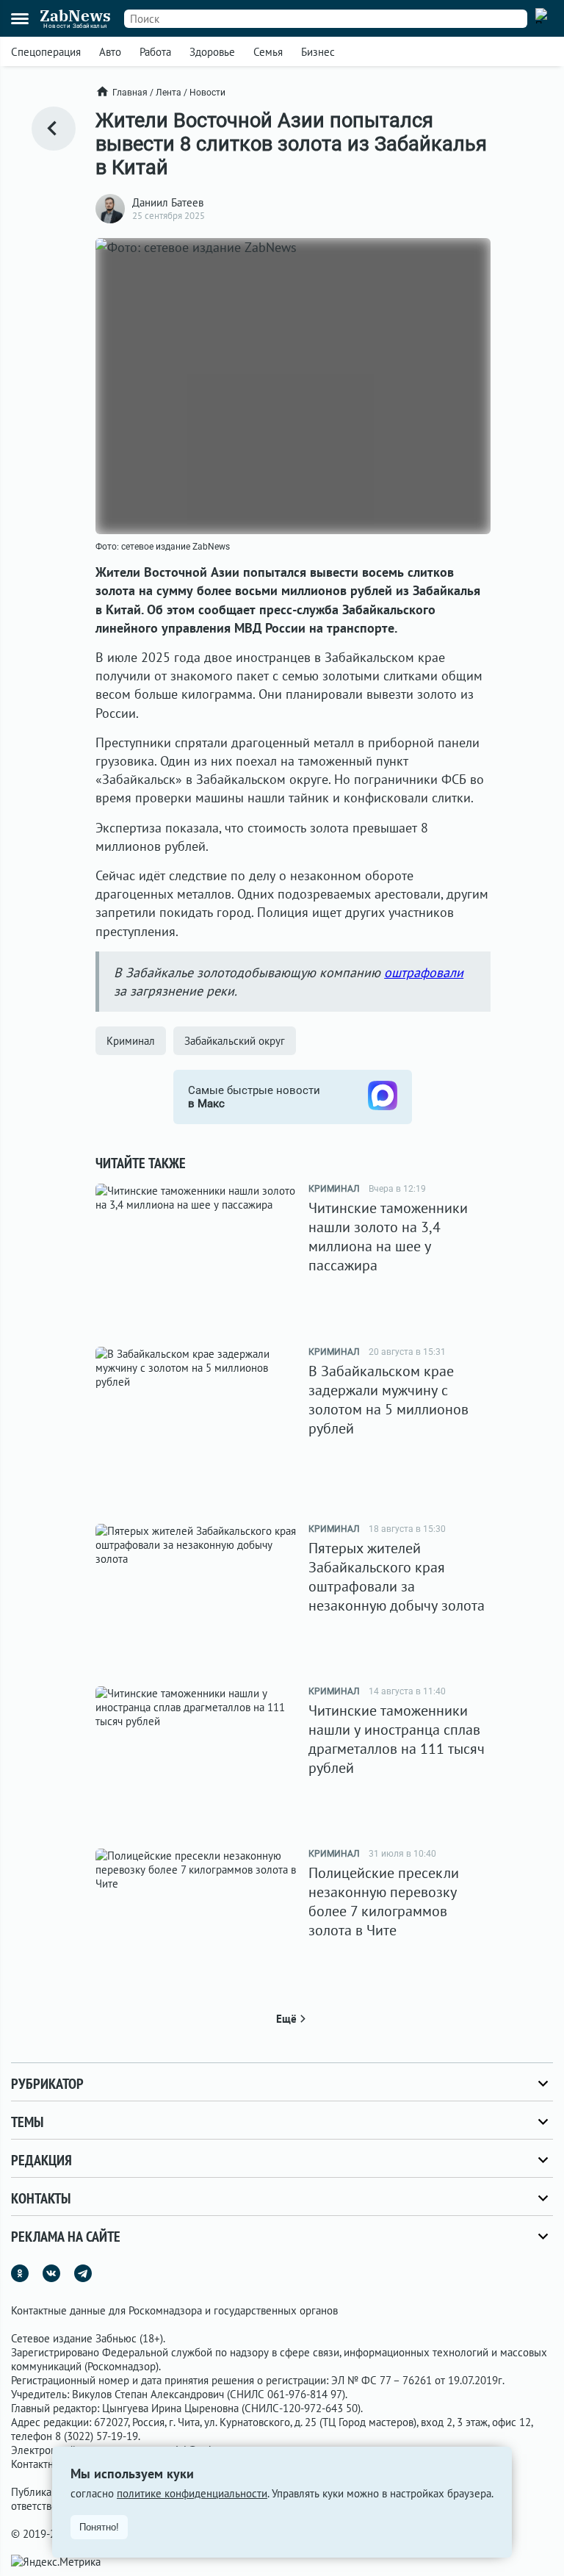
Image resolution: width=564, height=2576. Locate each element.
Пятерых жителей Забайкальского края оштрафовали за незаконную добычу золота (397, 1577)
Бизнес (318, 52)
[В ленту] (54, 129)
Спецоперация (46, 52)
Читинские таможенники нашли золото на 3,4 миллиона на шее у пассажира (388, 1237)
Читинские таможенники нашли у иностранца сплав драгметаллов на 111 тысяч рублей (397, 1739)
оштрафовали (424, 972)
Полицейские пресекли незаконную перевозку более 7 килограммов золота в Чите (384, 1902)
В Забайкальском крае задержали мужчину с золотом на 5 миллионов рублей (388, 1400)
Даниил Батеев (168, 202)
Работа (155, 52)
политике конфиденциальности (192, 2493)
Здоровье (212, 52)
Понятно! (99, 2527)
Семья (268, 52)
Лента (169, 93)
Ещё (286, 2019)
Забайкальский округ (235, 1041)
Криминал (131, 1041)
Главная (130, 93)
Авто (110, 52)
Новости (207, 93)
